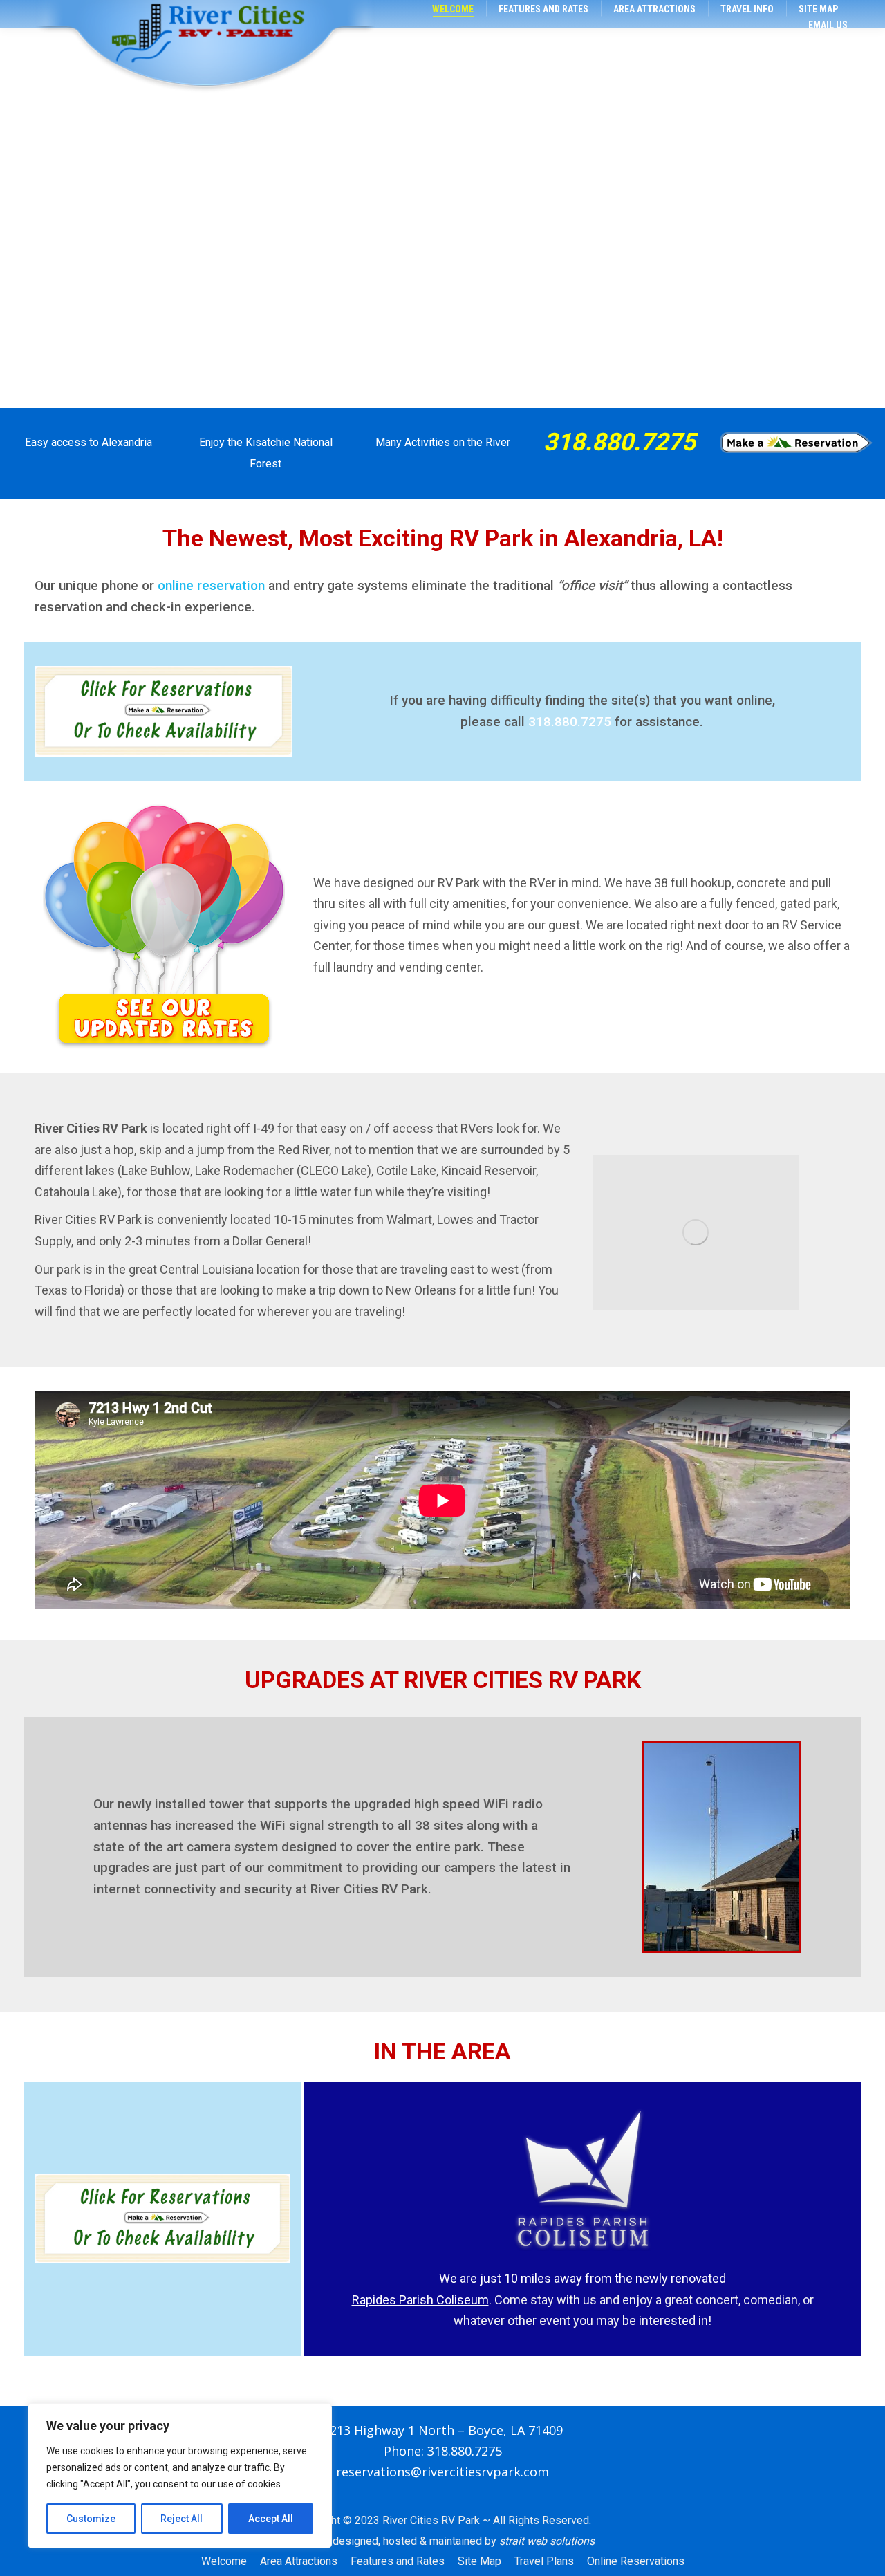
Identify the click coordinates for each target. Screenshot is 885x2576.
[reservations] (164, 711)
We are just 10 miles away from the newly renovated (583, 2278)
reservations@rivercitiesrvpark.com (442, 2472)
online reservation (211, 585)
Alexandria (127, 442)
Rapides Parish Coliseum (420, 2300)
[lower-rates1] (164, 925)
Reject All (181, 2519)
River (498, 442)
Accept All (271, 2519)
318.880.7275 (619, 442)
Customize (91, 2519)
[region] (180, 2476)
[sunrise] (796, 443)
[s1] (696, 1233)
